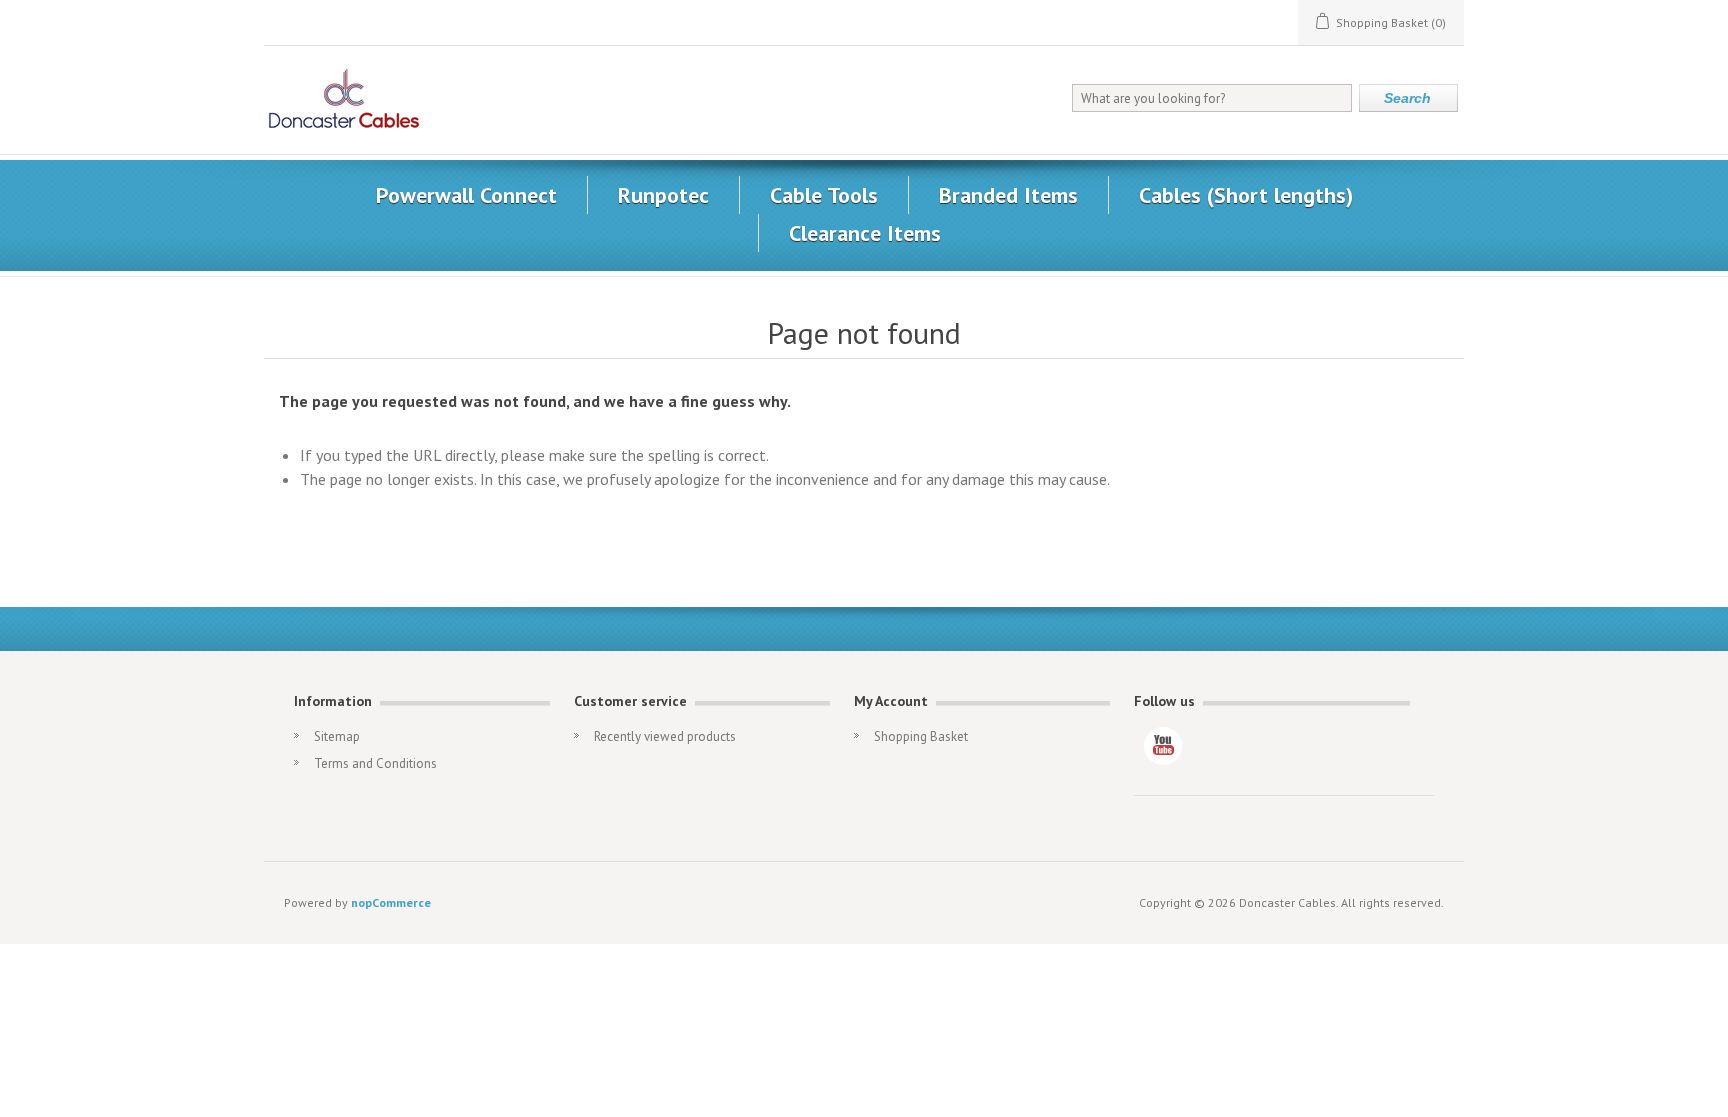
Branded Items (1008, 195)
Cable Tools (824, 195)
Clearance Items (865, 233)
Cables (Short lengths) (1246, 195)
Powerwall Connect (466, 195)
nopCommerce (391, 902)
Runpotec (663, 195)
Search (1407, 98)
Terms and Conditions (375, 763)
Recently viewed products (665, 736)
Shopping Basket (921, 736)
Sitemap (337, 736)
